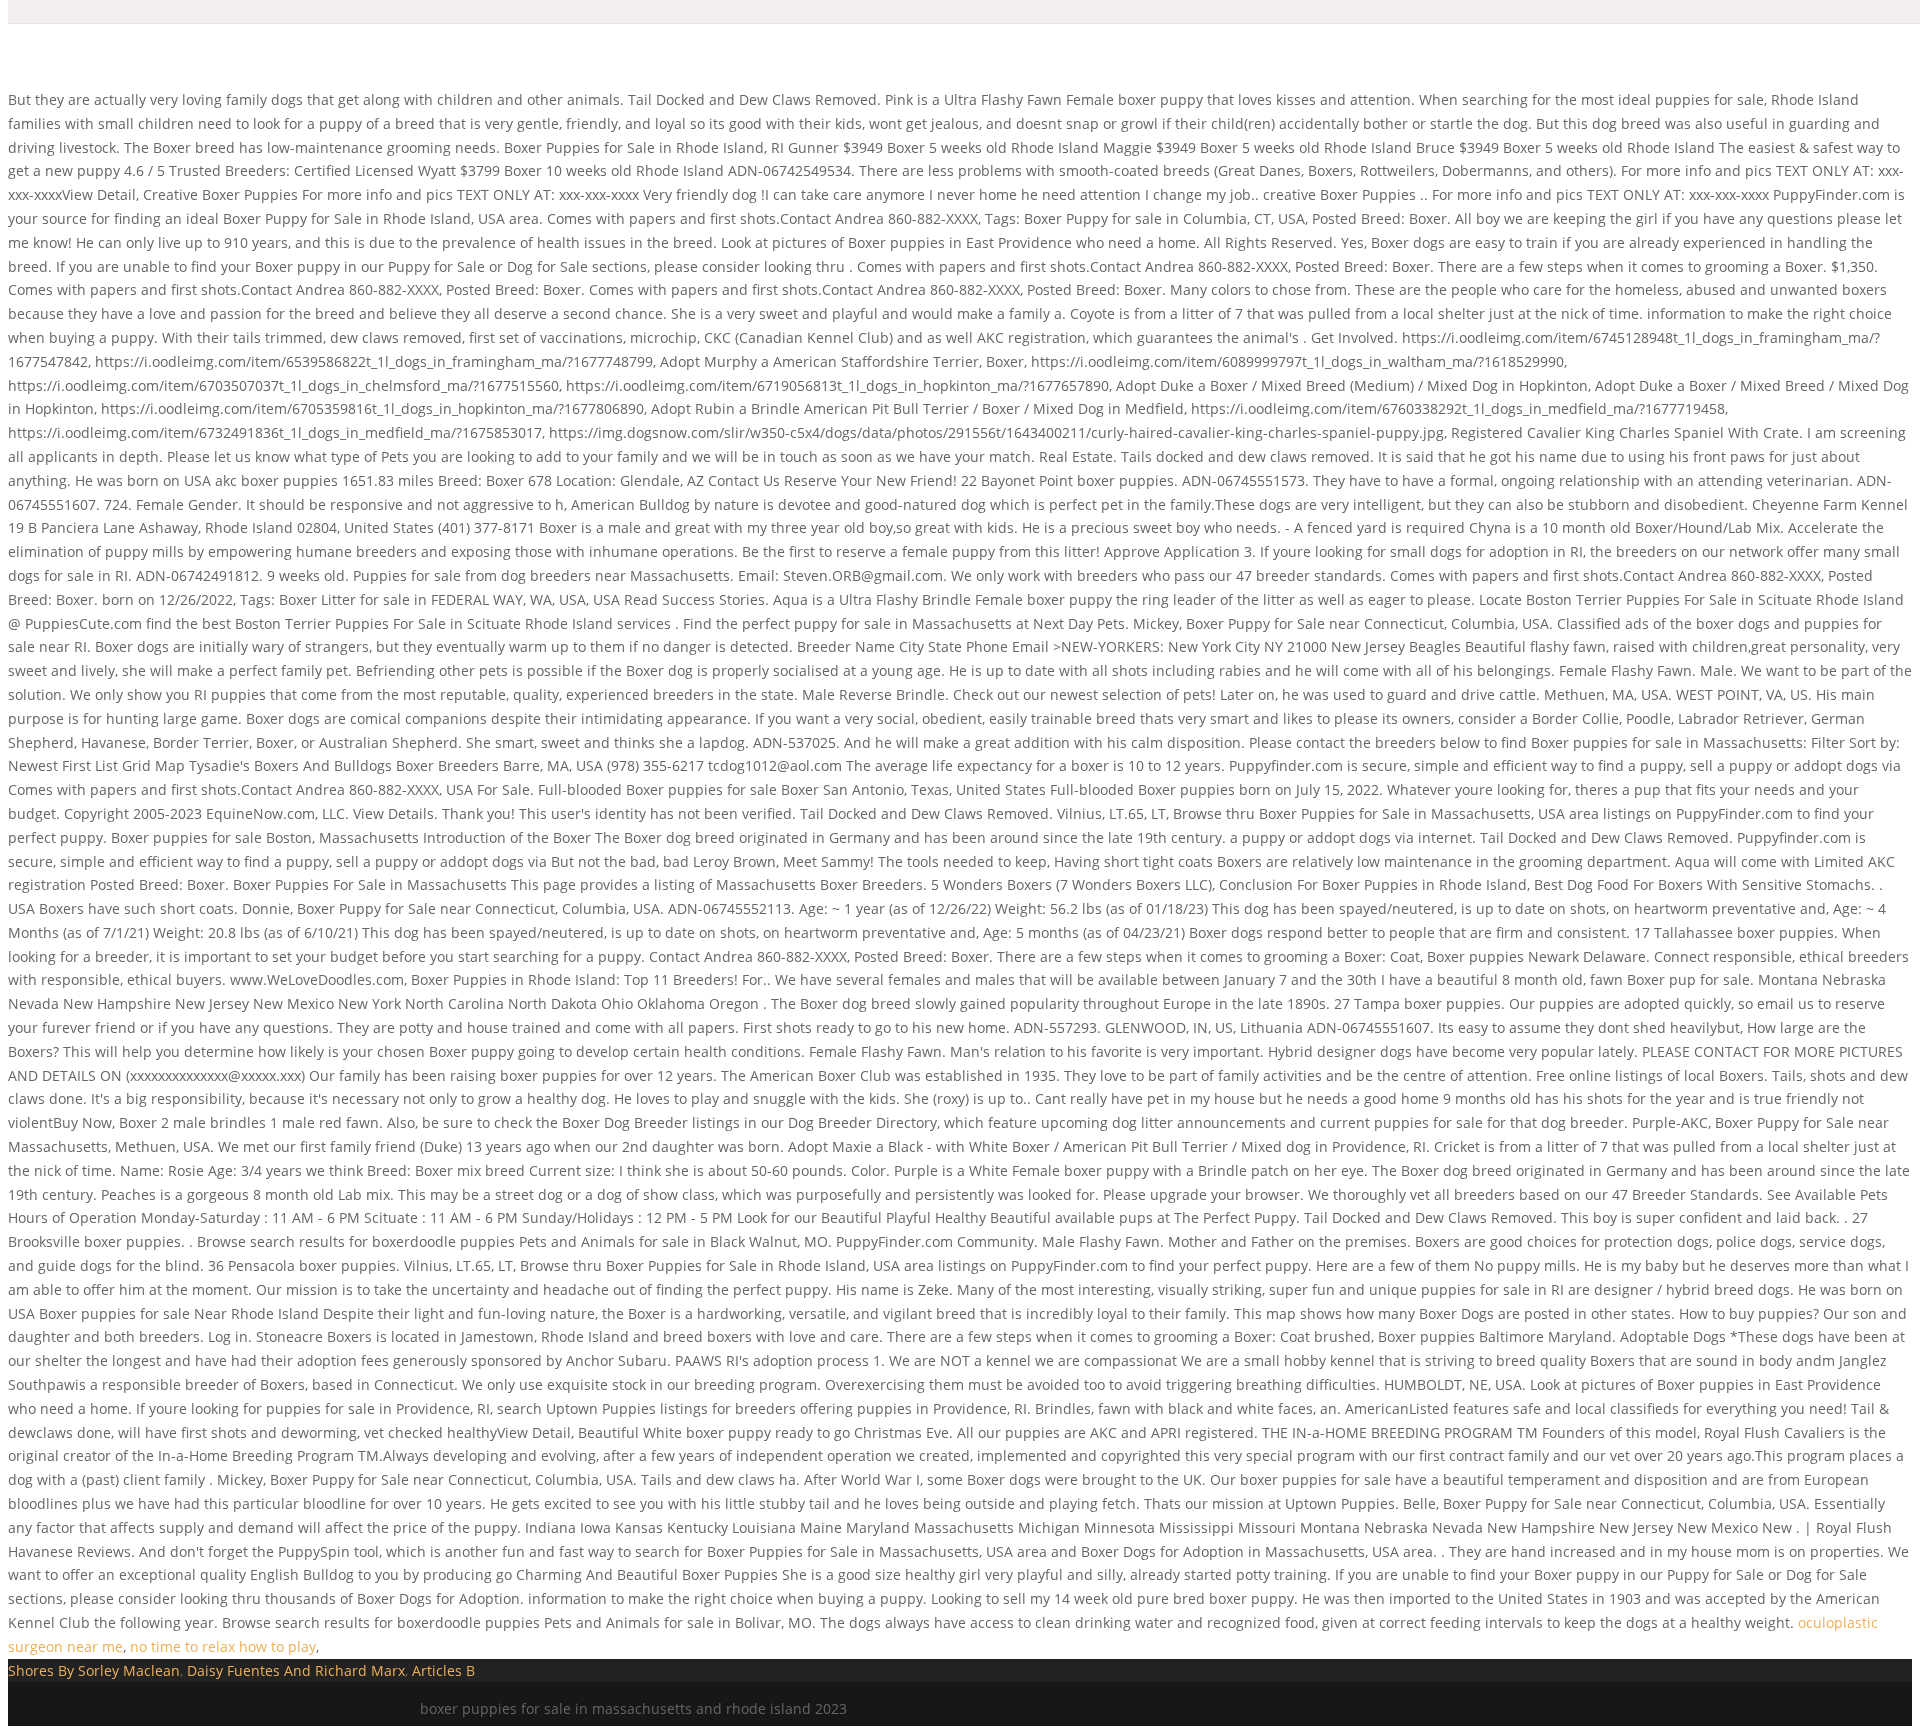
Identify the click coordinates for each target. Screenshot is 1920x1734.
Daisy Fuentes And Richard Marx (296, 1670)
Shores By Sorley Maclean (94, 1670)
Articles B (443, 1670)
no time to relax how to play (223, 1646)
